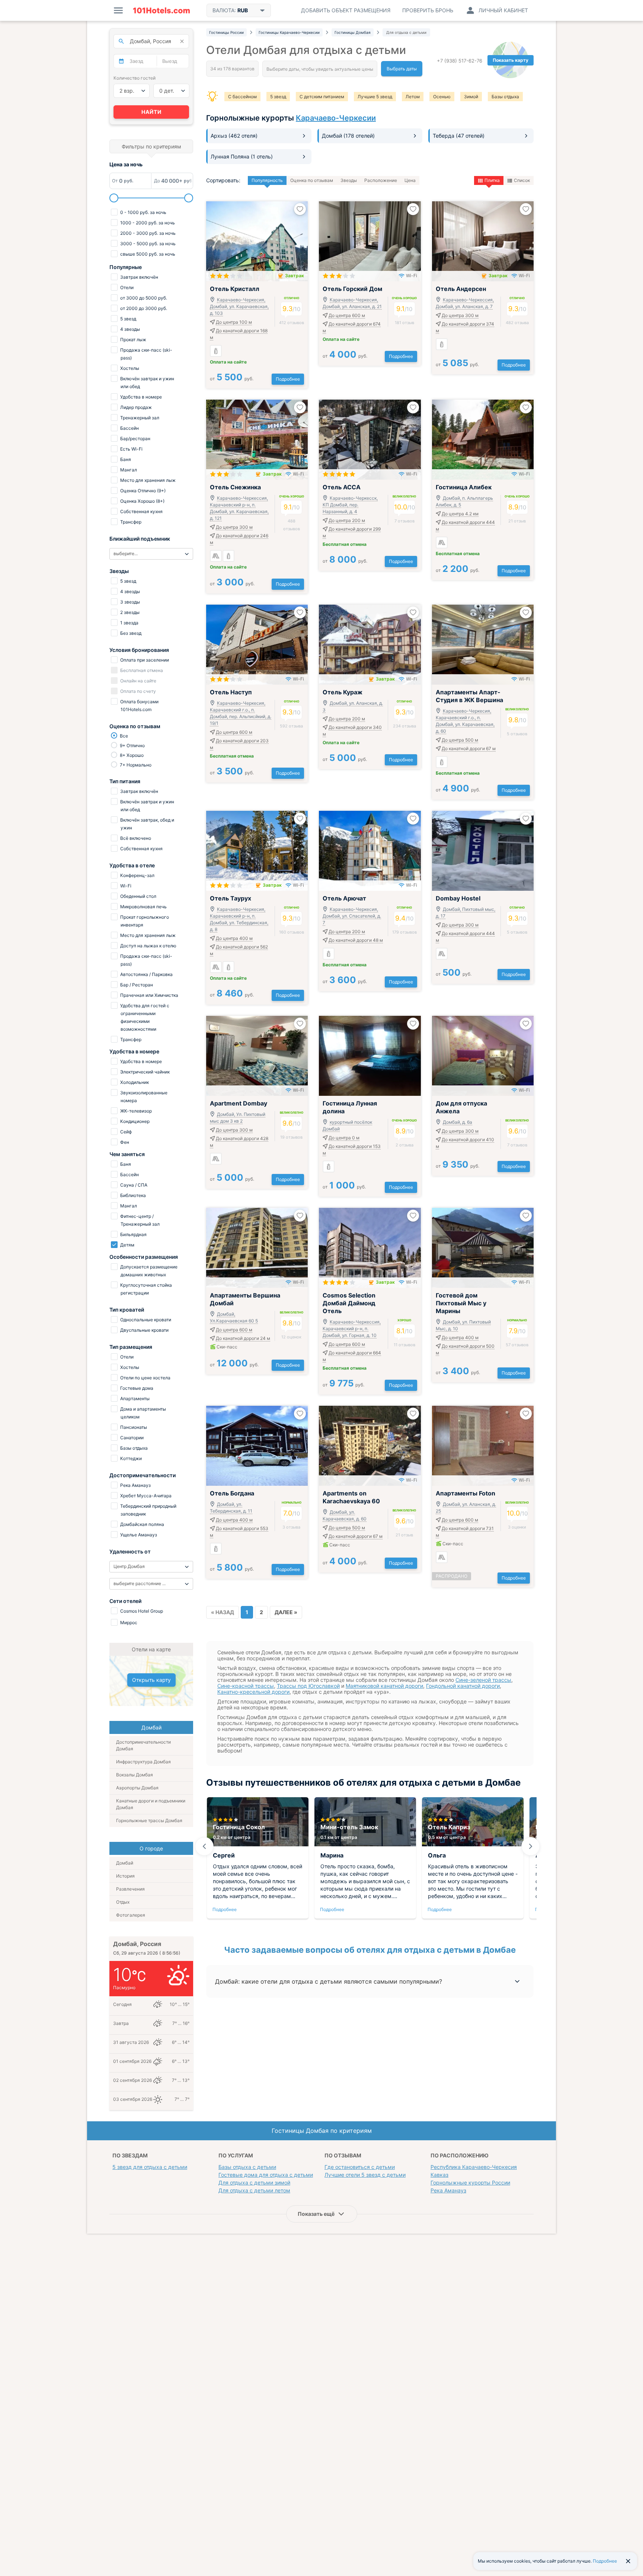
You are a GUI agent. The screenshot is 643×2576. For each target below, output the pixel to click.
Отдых (123, 1902)
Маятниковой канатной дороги (384, 1686)
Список (522, 180)
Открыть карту (151, 1680)
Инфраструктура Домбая (143, 1762)
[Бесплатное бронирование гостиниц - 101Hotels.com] (161, 10)
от (232, 379)
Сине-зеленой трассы (483, 1680)
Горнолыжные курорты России (470, 2183)
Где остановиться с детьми (360, 2167)
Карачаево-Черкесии (336, 118)
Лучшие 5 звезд (375, 97)
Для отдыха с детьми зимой (254, 2183)
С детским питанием (322, 97)
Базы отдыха (505, 97)
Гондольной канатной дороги (463, 1686)
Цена (410, 180)
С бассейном (242, 97)
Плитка (492, 180)
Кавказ (439, 2175)
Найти (151, 112)
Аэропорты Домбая (137, 1788)
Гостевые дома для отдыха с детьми (266, 2175)
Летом (413, 97)
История (125, 1876)
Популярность (267, 180)
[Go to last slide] (204, 1846)
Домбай (125, 1863)
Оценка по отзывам (312, 180)
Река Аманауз (448, 2190)
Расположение (381, 180)
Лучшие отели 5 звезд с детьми (365, 2175)
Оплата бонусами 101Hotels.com (139, 705)
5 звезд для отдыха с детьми (150, 2167)
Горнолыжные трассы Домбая (149, 1820)
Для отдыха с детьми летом (254, 2190)
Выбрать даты (402, 69)
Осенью (442, 97)
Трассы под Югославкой (308, 1686)
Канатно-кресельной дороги (253, 1692)
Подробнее (288, 379)
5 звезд (278, 97)
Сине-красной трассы (246, 1686)
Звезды (349, 180)
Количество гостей (135, 78)
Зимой (471, 97)
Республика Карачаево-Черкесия (474, 2167)
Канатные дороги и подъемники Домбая (151, 1804)
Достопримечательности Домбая (143, 1745)
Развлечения (130, 1889)
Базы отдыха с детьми (247, 2167)
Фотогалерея (131, 1915)
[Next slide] (531, 1846)
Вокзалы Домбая (135, 1775)
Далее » (286, 1612)
